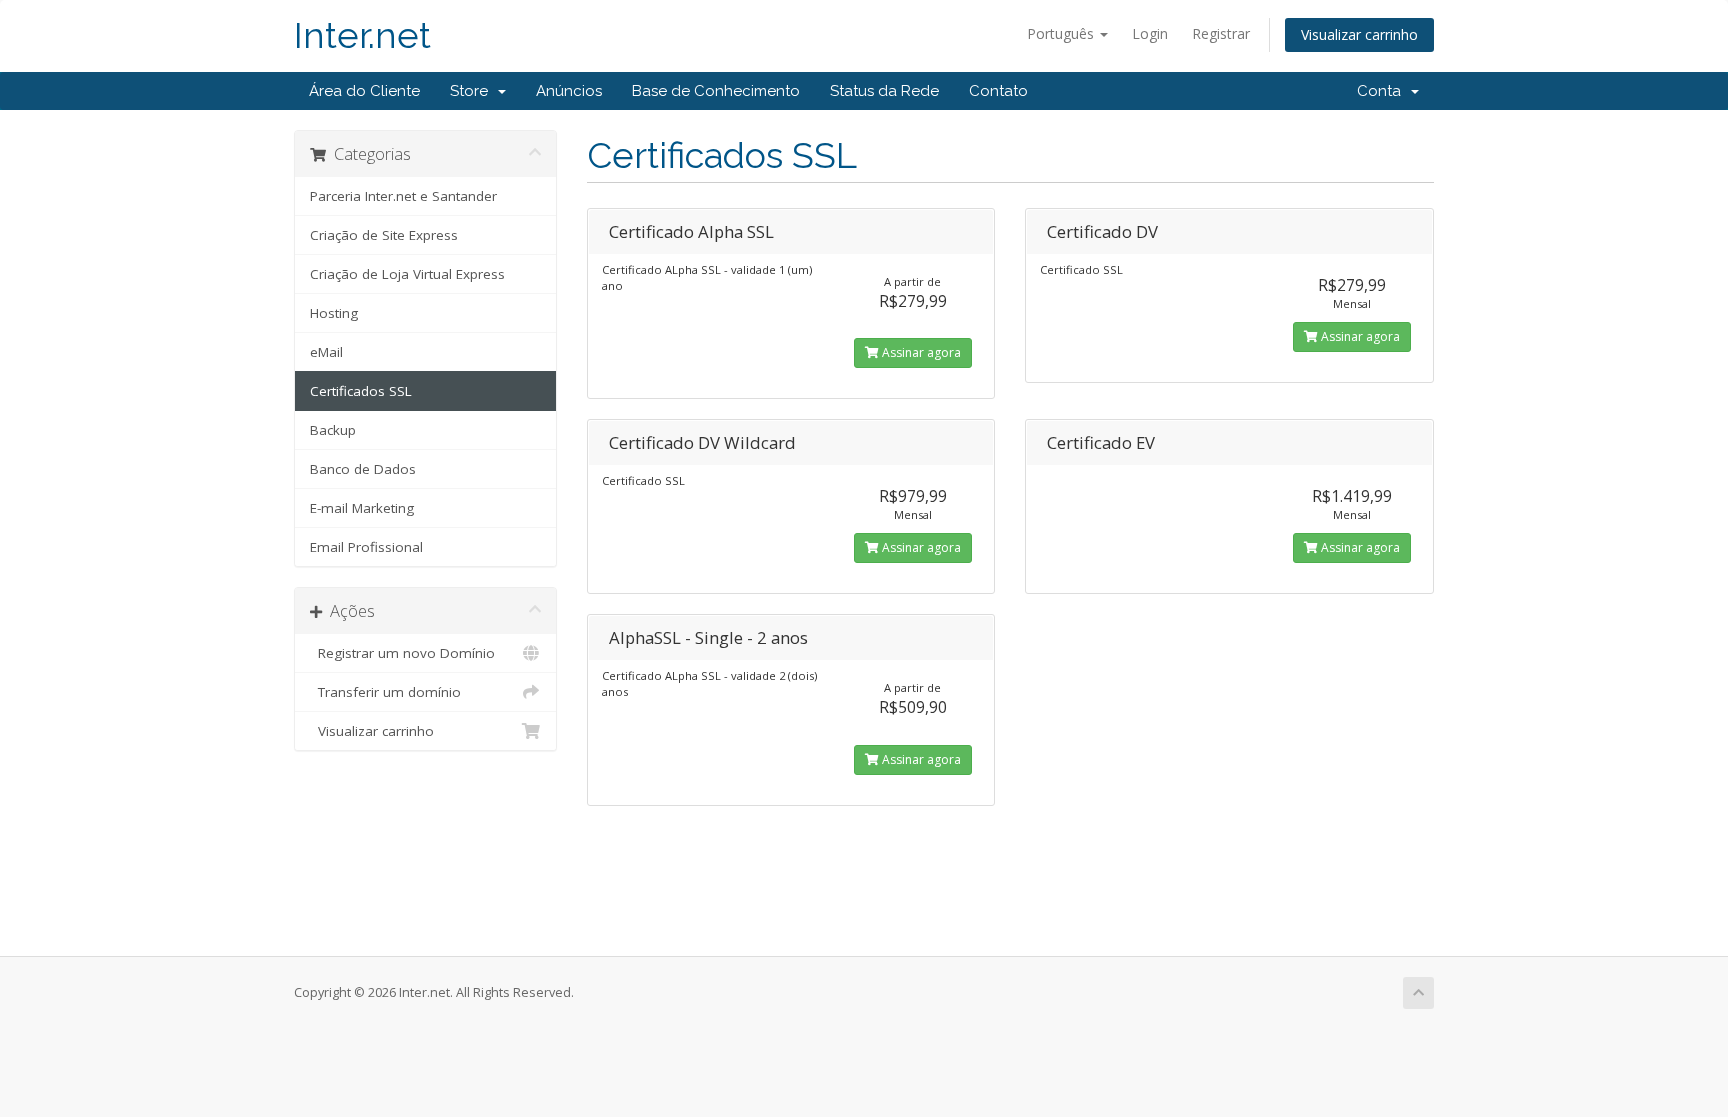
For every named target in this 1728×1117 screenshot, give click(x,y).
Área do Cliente (364, 91)
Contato (998, 91)
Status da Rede (884, 91)
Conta (1383, 91)
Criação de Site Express (384, 235)
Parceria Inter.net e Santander (403, 196)
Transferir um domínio (385, 692)
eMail (326, 352)
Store (473, 91)
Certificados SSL (361, 391)
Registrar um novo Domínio (402, 653)
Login (1150, 33)
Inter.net (362, 35)
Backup (333, 430)
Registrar (1221, 33)
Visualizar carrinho (1359, 34)
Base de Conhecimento (716, 91)
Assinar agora (920, 352)
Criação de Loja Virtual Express (407, 274)
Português (1062, 33)
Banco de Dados (363, 469)
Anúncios (569, 91)
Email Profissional (366, 547)
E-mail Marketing (362, 508)
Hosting (334, 313)
